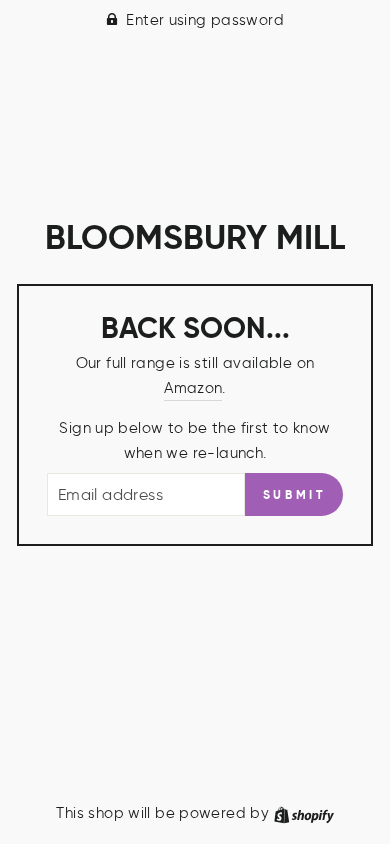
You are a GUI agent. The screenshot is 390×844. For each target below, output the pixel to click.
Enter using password (205, 19)
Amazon (193, 387)
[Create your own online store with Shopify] (304, 812)
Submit (294, 494)
